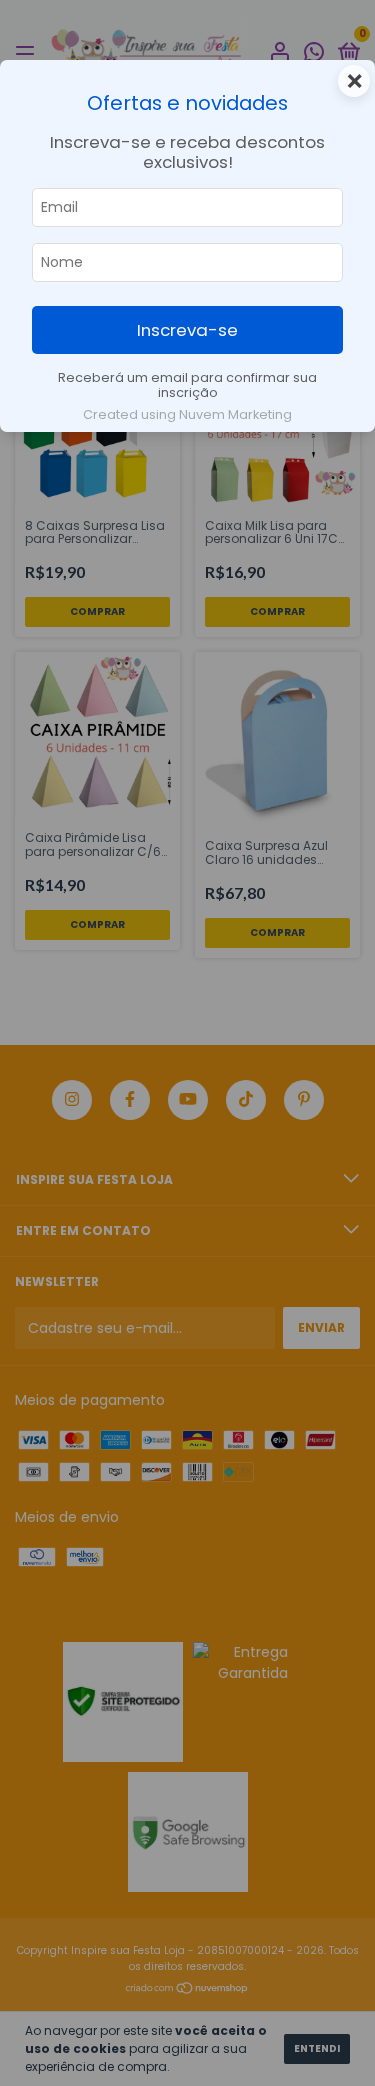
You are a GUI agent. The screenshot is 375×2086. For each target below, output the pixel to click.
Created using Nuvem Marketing (187, 414)
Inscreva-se (187, 330)
